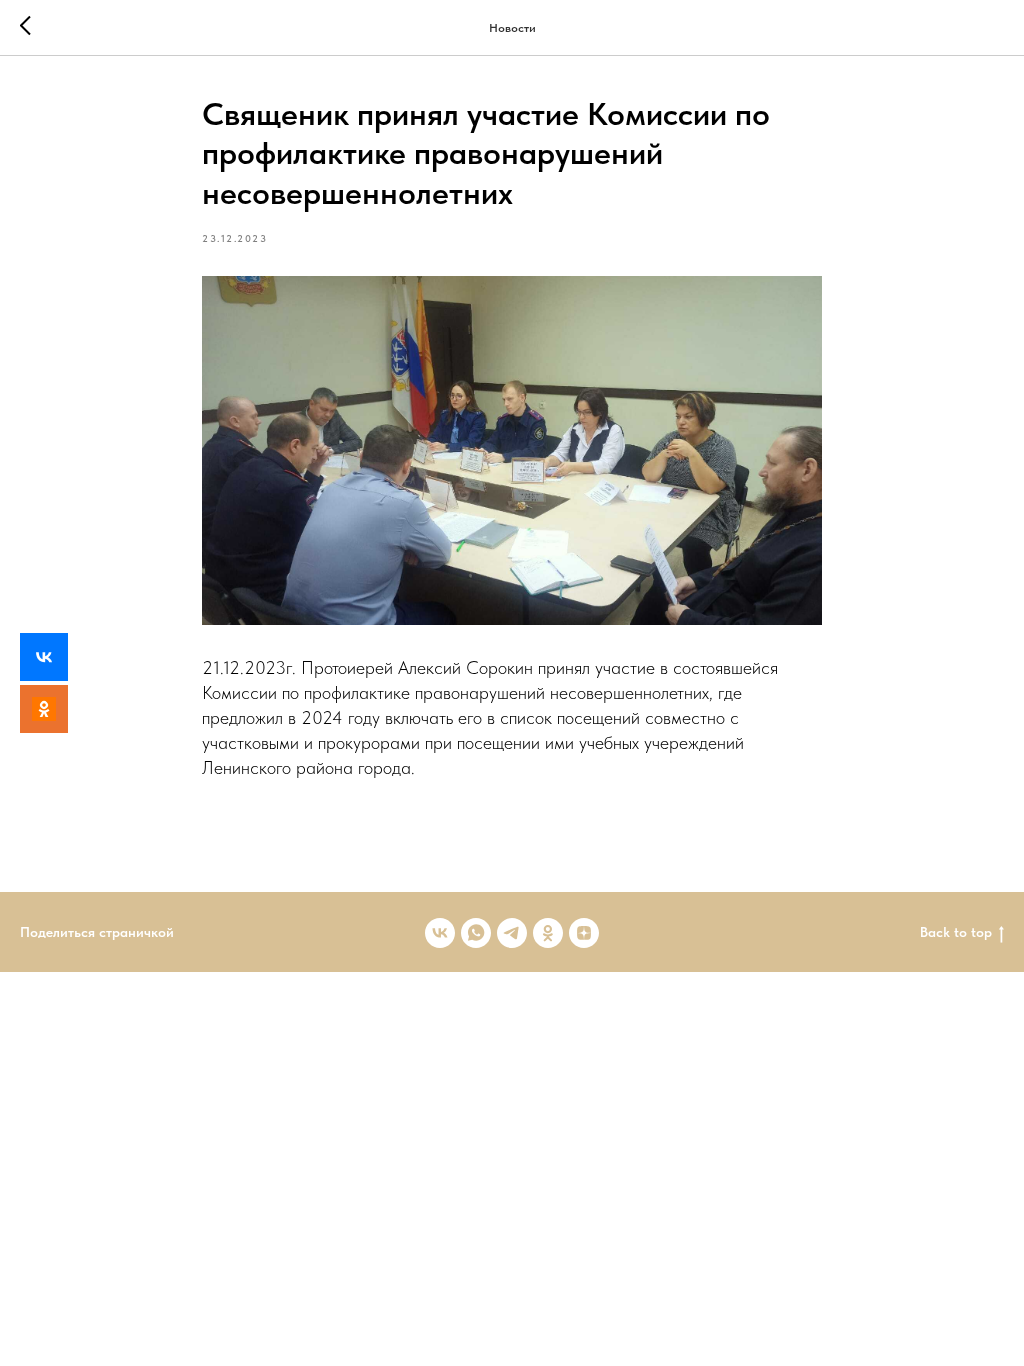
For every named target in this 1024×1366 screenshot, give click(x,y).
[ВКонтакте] (44, 657)
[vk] (440, 933)
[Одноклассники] (44, 709)
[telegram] (512, 933)
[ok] (548, 933)
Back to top (956, 932)
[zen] (584, 933)
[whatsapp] (476, 933)
